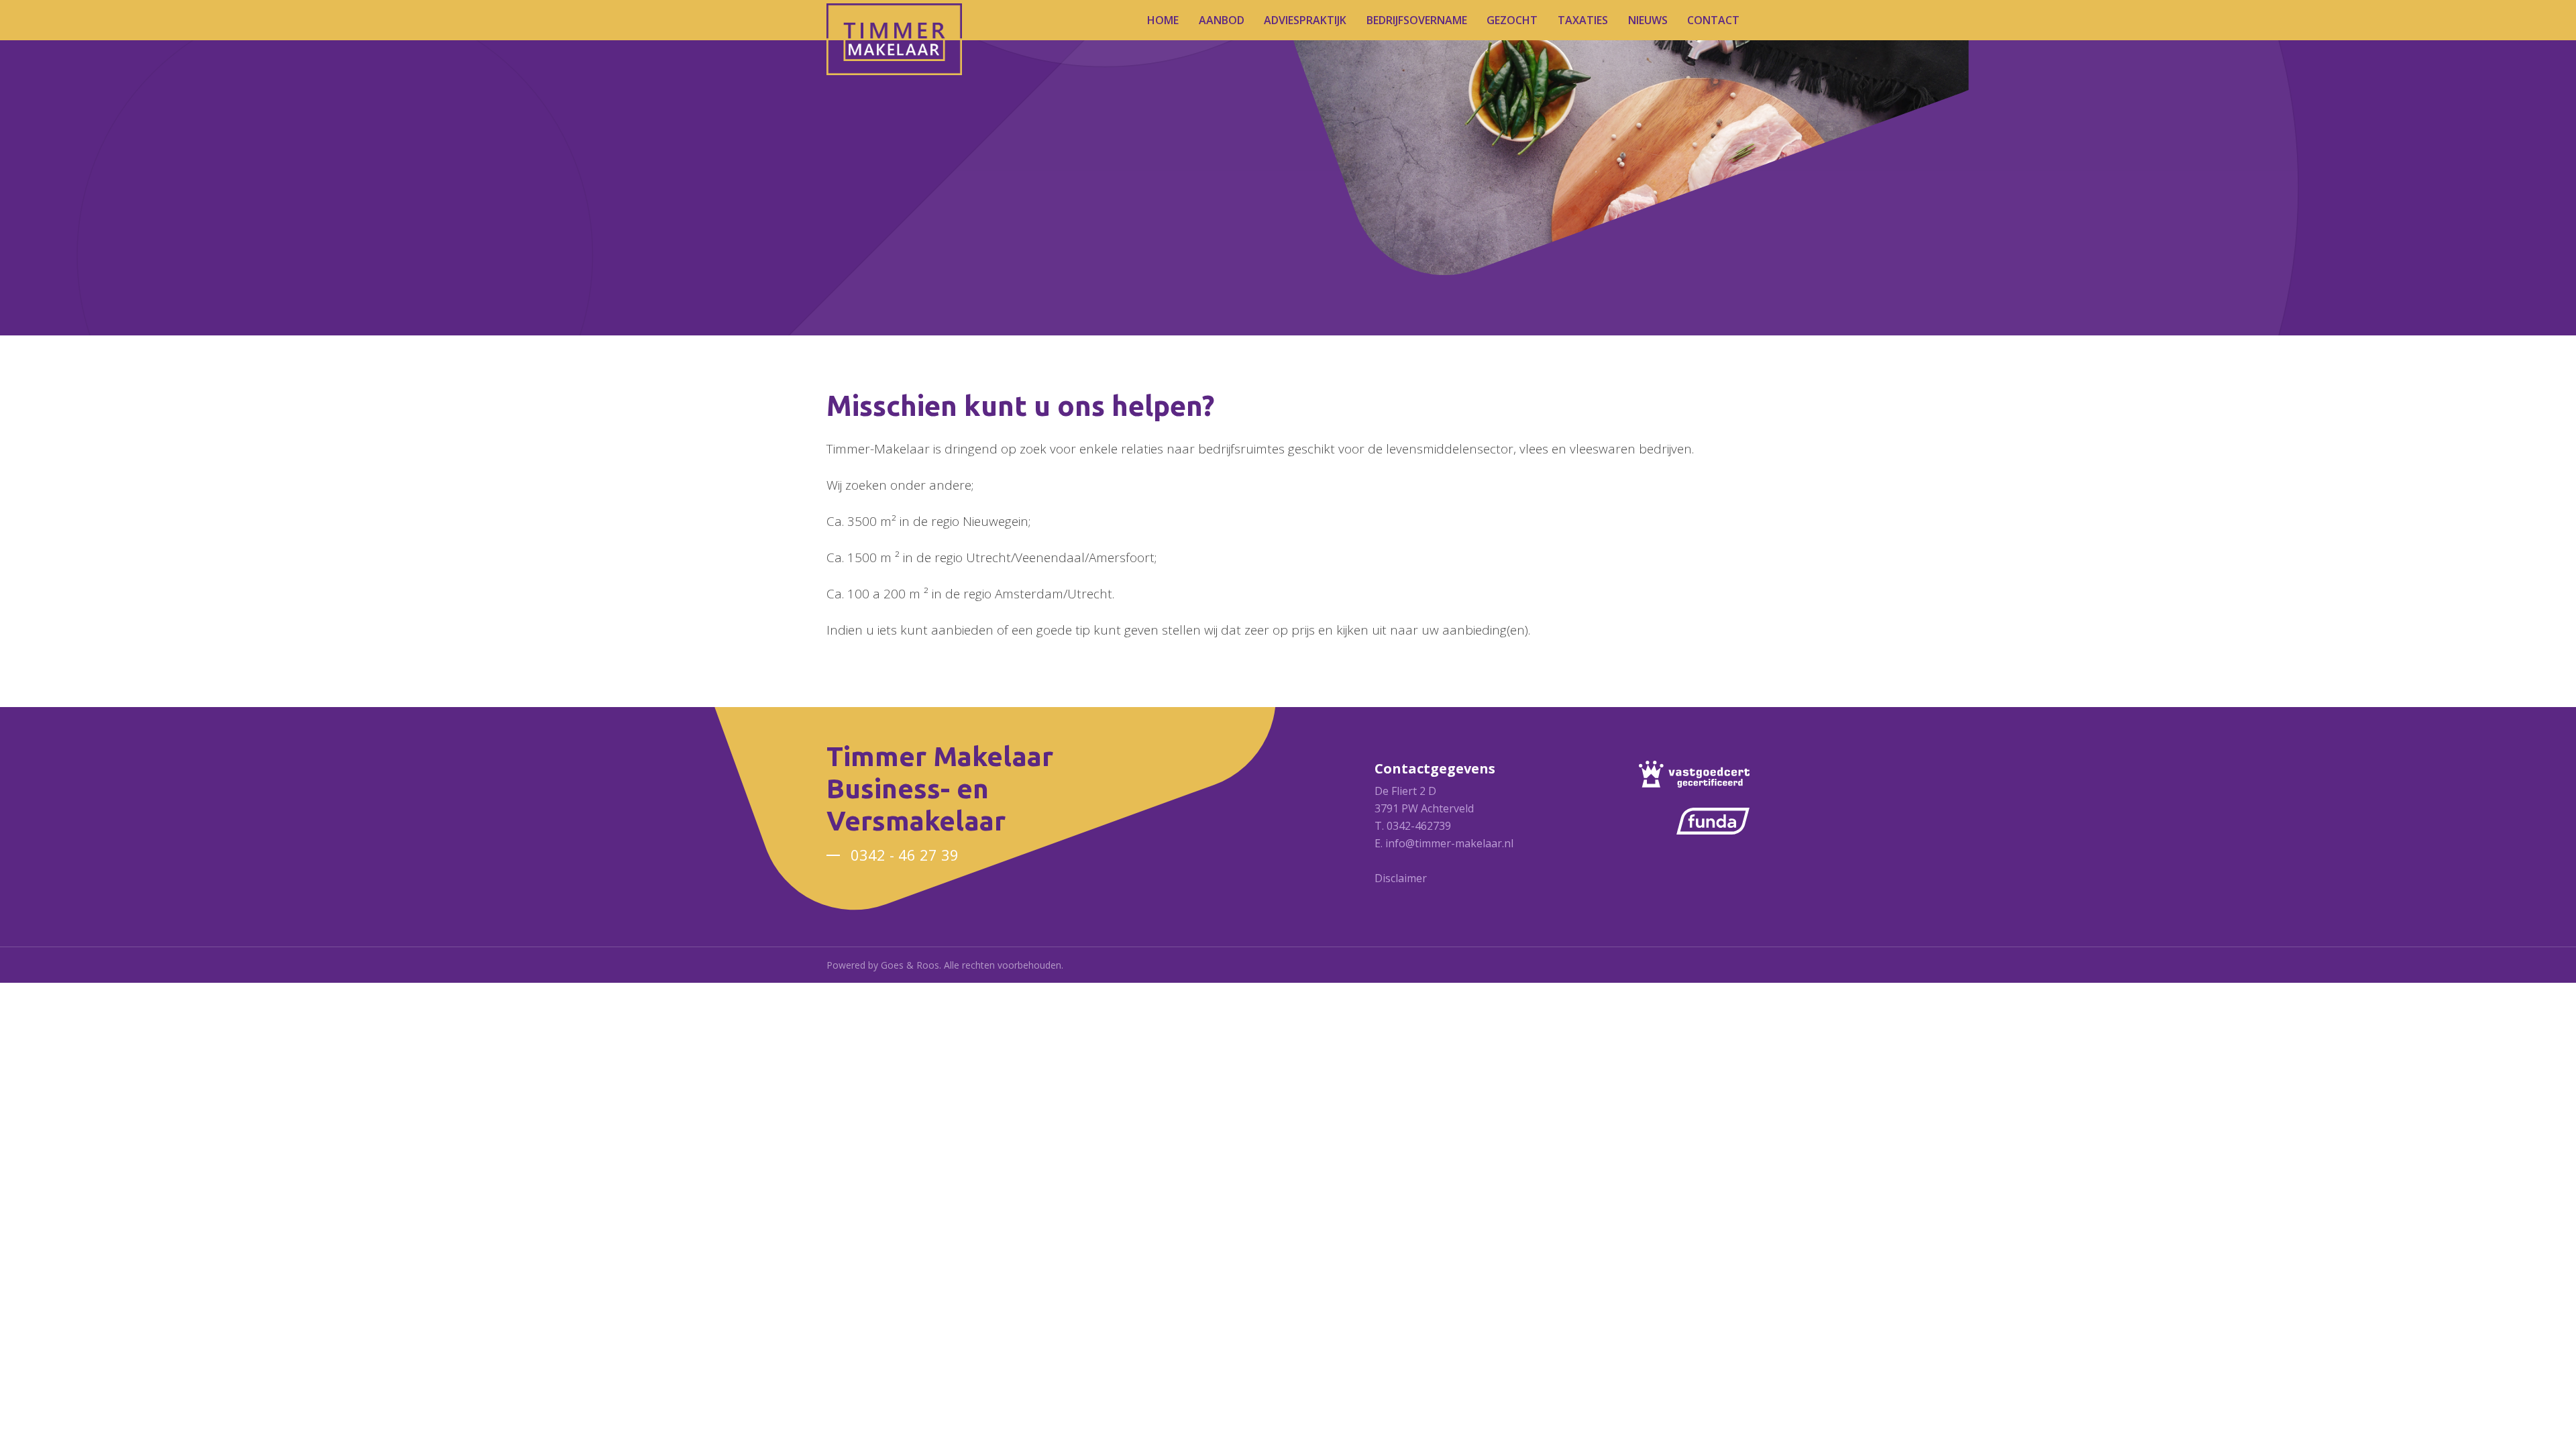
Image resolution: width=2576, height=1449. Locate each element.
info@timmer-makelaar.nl (1449, 843)
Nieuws (1648, 20)
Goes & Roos (910, 965)
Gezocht (1512, 20)
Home (1163, 20)
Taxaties (1583, 20)
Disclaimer (1401, 878)
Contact (1713, 20)
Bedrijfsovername (1417, 20)
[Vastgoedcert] (1694, 774)
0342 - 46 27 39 (905, 855)
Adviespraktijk (1305, 20)
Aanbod (1222, 20)
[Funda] (1713, 821)
